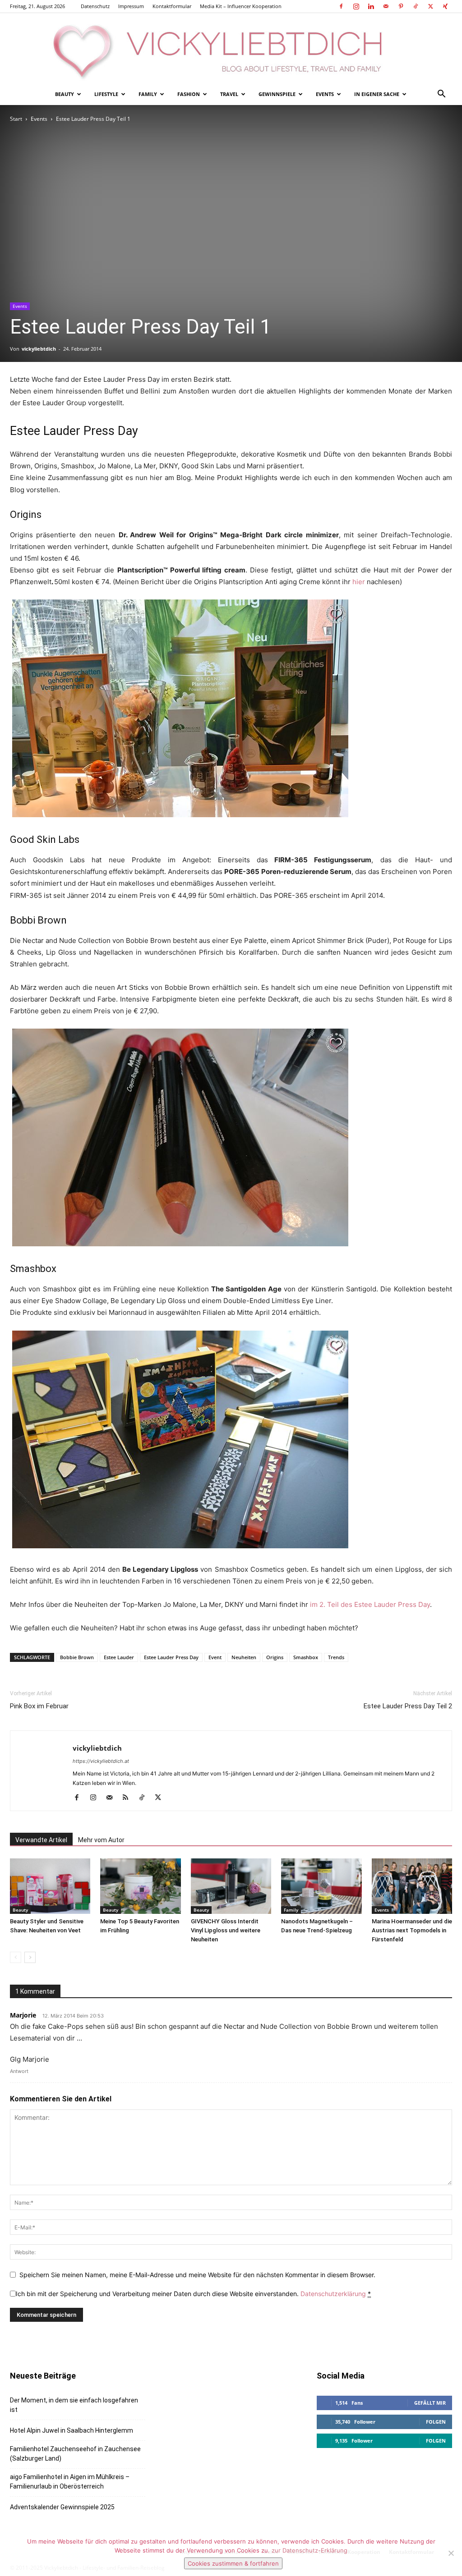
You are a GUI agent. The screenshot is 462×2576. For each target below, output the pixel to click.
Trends (336, 1657)
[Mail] (386, 6)
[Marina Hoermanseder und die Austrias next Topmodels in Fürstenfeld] (412, 1886)
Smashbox (306, 1657)
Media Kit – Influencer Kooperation (241, 6)
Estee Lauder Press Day (171, 1657)
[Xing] (445, 6)
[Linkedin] (371, 6)
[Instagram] (356, 6)
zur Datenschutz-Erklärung (310, 2550)
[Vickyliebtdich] (231, 48)
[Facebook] (341, 6)
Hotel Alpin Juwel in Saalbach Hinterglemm (72, 2430)
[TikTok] (416, 6)
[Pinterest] (401, 6)
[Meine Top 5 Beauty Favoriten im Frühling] (140, 1886)
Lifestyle (106, 94)
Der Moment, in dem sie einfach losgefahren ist (74, 2405)
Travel (229, 94)
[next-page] (30, 1957)
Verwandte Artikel (41, 1840)
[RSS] (129, 1798)
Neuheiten (244, 1657)
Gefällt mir (430, 2403)
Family (148, 94)
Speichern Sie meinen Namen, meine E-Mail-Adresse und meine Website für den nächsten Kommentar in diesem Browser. (197, 2275)
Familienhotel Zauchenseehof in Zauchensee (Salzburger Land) (75, 2454)
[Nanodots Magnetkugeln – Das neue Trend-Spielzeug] (321, 1886)
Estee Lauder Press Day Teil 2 (408, 1706)
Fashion (189, 94)
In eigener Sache (377, 94)
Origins (275, 1657)
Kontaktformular (172, 6)
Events (325, 94)
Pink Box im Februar (39, 1706)
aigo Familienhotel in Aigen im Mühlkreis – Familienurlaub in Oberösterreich (70, 2482)
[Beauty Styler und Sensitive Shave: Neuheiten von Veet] (50, 1886)
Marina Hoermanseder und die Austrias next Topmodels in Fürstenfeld (412, 1930)
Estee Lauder (119, 1657)
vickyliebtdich (39, 349)
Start (16, 119)
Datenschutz (95, 6)
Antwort (19, 2071)
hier (359, 582)
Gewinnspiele (277, 94)
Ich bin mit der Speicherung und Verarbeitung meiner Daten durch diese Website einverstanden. (193, 2294)
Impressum (131, 6)
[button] (441, 95)
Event (215, 1657)
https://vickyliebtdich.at (101, 1761)
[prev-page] (16, 1957)
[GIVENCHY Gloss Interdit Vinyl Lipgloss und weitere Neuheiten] (231, 1886)
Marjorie (23, 2015)
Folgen (436, 2422)
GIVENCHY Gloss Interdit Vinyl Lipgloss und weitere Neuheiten (226, 1930)
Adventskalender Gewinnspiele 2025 (62, 2507)
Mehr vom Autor (101, 1840)
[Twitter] (430, 6)
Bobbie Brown (77, 1657)
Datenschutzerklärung (333, 2294)
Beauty (65, 94)
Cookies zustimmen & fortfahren (233, 2563)
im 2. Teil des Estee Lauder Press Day (370, 1604)
